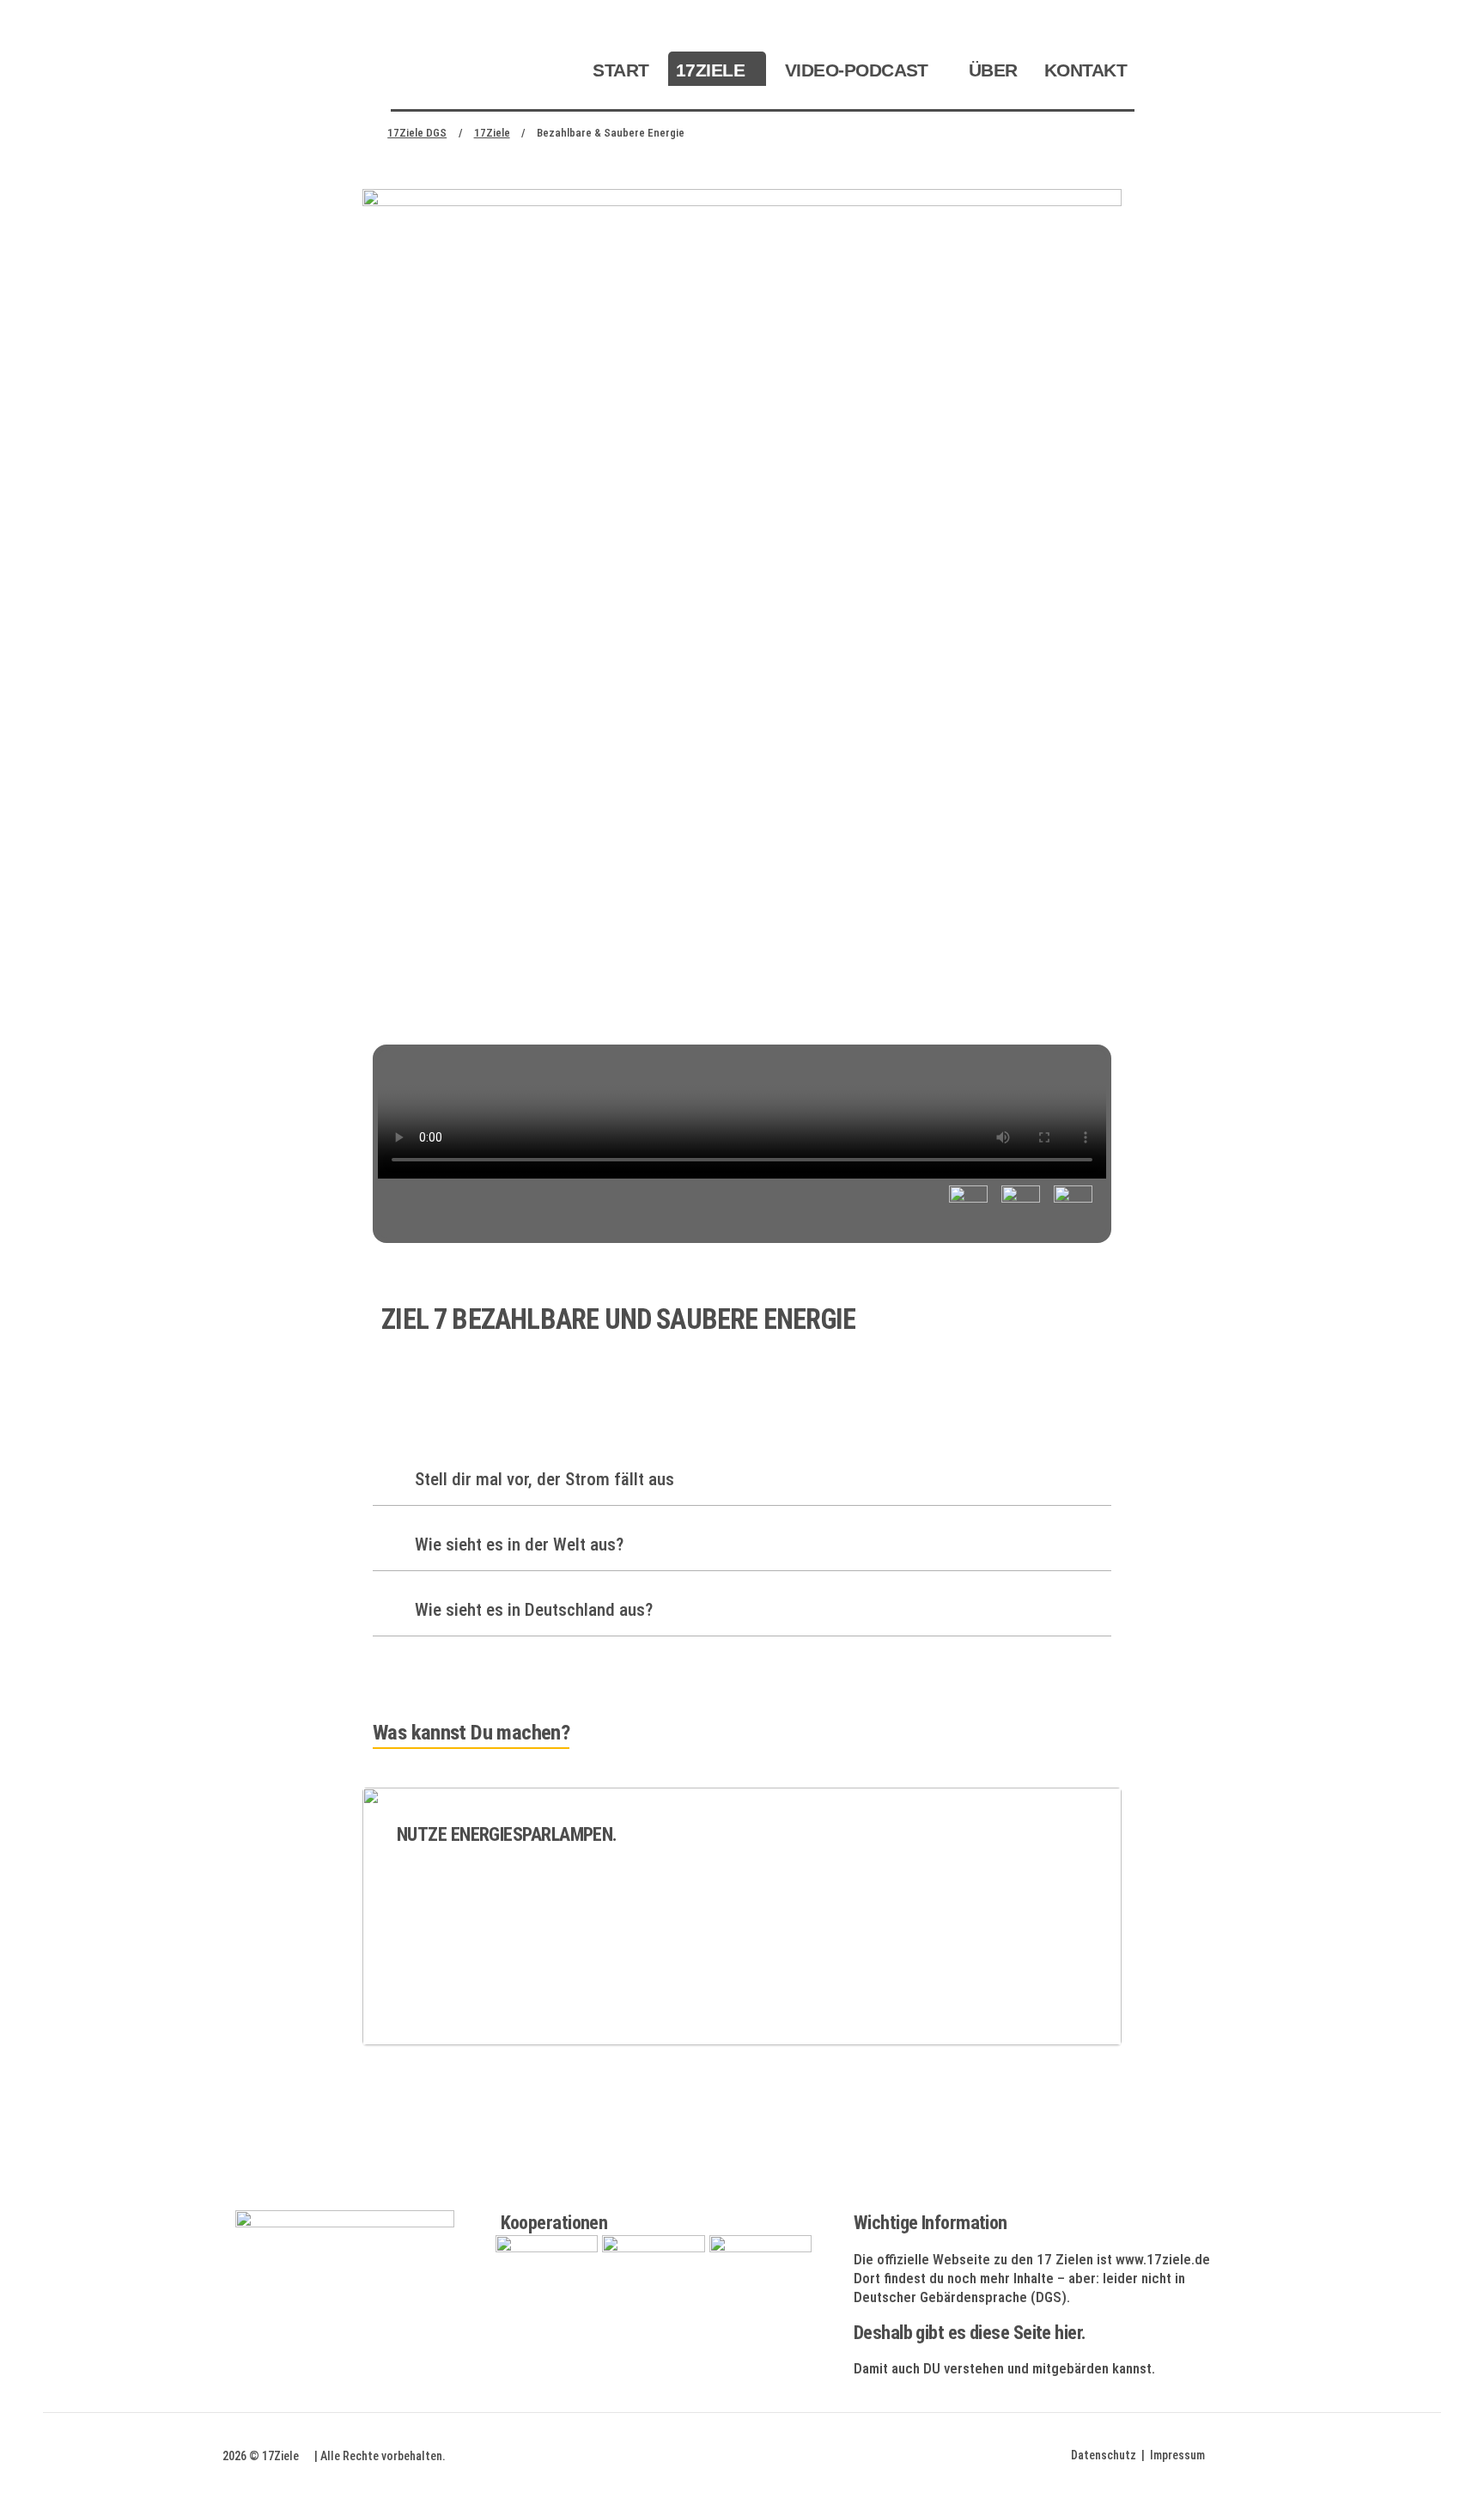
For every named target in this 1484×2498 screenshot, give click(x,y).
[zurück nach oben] (1424, 2455)
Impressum (1177, 2455)
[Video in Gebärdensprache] (1073, 1205)
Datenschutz (1104, 2455)
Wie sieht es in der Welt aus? (517, 1544)
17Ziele (280, 2456)
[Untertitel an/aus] (968, 1205)
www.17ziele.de (1163, 2259)
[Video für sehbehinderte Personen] (1021, 1205)
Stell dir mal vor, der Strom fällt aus (542, 1479)
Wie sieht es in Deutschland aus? (532, 1610)
